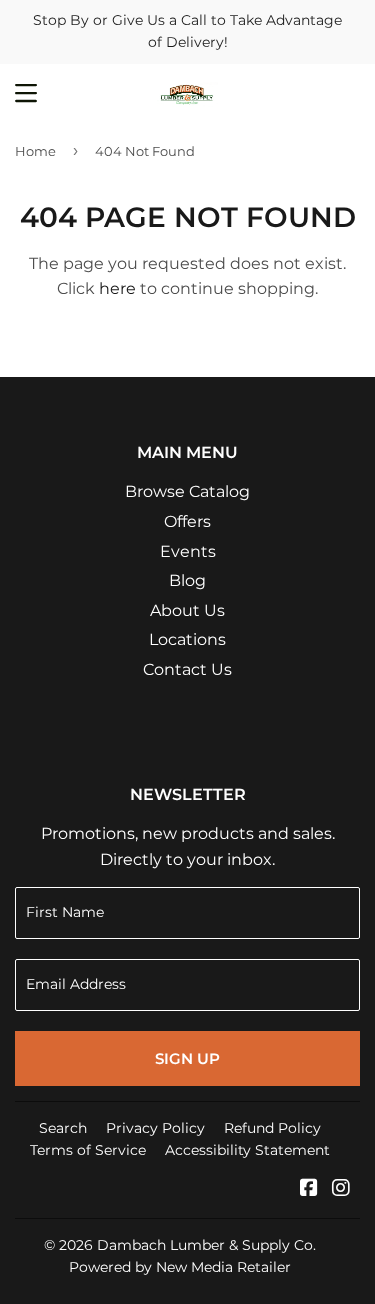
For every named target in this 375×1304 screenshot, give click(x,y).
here (117, 288)
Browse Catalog (187, 491)
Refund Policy (272, 1128)
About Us (187, 610)
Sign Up (187, 1058)
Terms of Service (88, 1150)
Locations (187, 639)
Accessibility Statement (247, 1150)
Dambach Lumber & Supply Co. (206, 1245)
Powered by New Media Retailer (180, 1267)
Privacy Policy (155, 1128)
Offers (187, 521)
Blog (187, 580)
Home (35, 151)
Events (188, 551)
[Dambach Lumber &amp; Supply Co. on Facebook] (309, 1189)
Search (63, 1128)
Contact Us (187, 669)
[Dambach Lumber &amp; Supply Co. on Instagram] (341, 1189)
